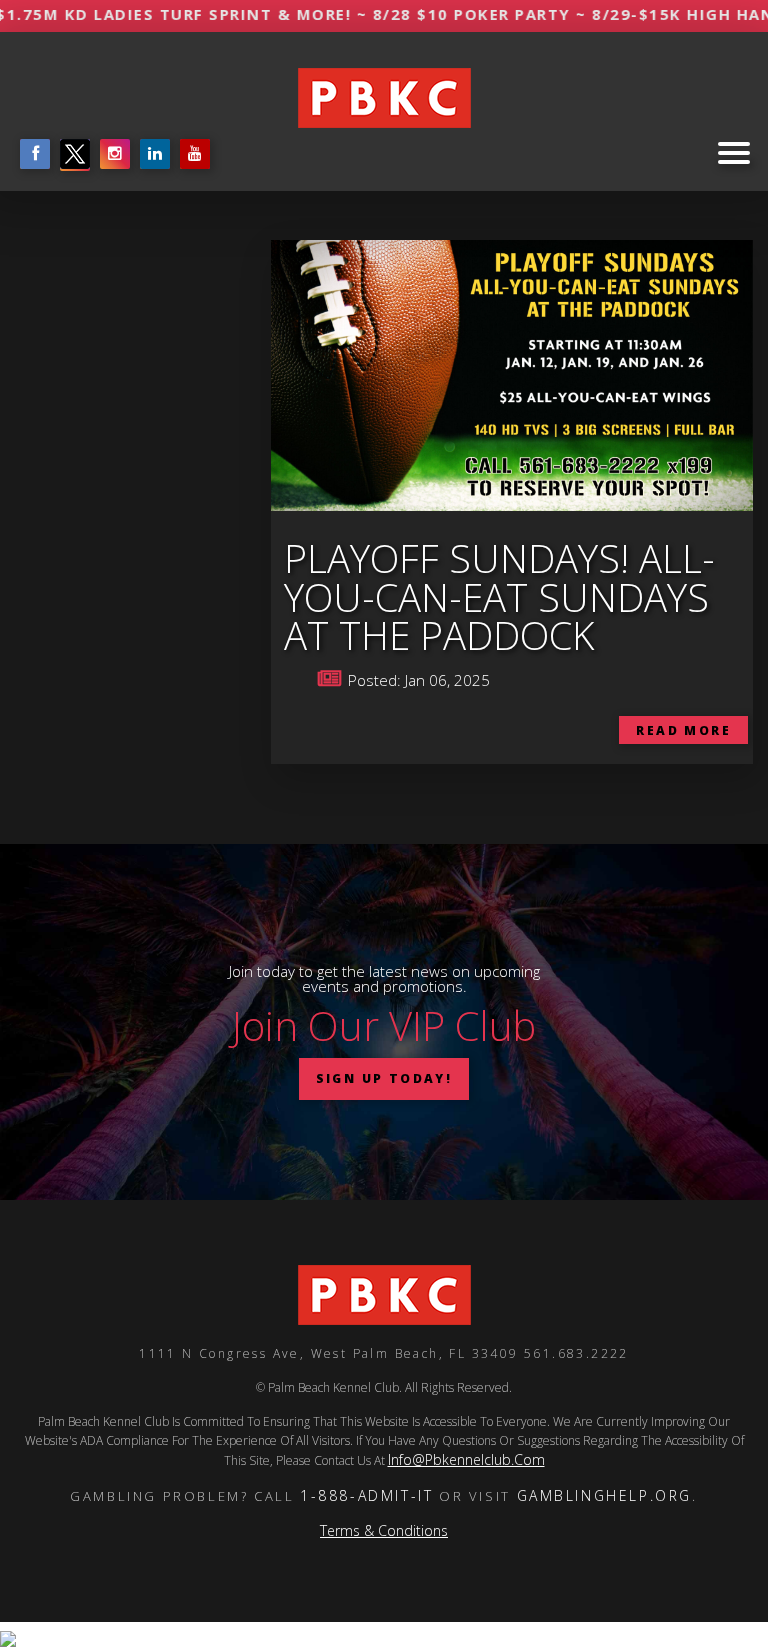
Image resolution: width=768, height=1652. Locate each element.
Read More (683, 730)
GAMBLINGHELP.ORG (605, 1495)
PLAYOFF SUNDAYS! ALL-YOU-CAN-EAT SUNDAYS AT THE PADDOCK (499, 596)
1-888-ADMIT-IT (366, 1495)
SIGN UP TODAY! (384, 1078)
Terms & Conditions (384, 1530)
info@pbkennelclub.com (466, 1459)
